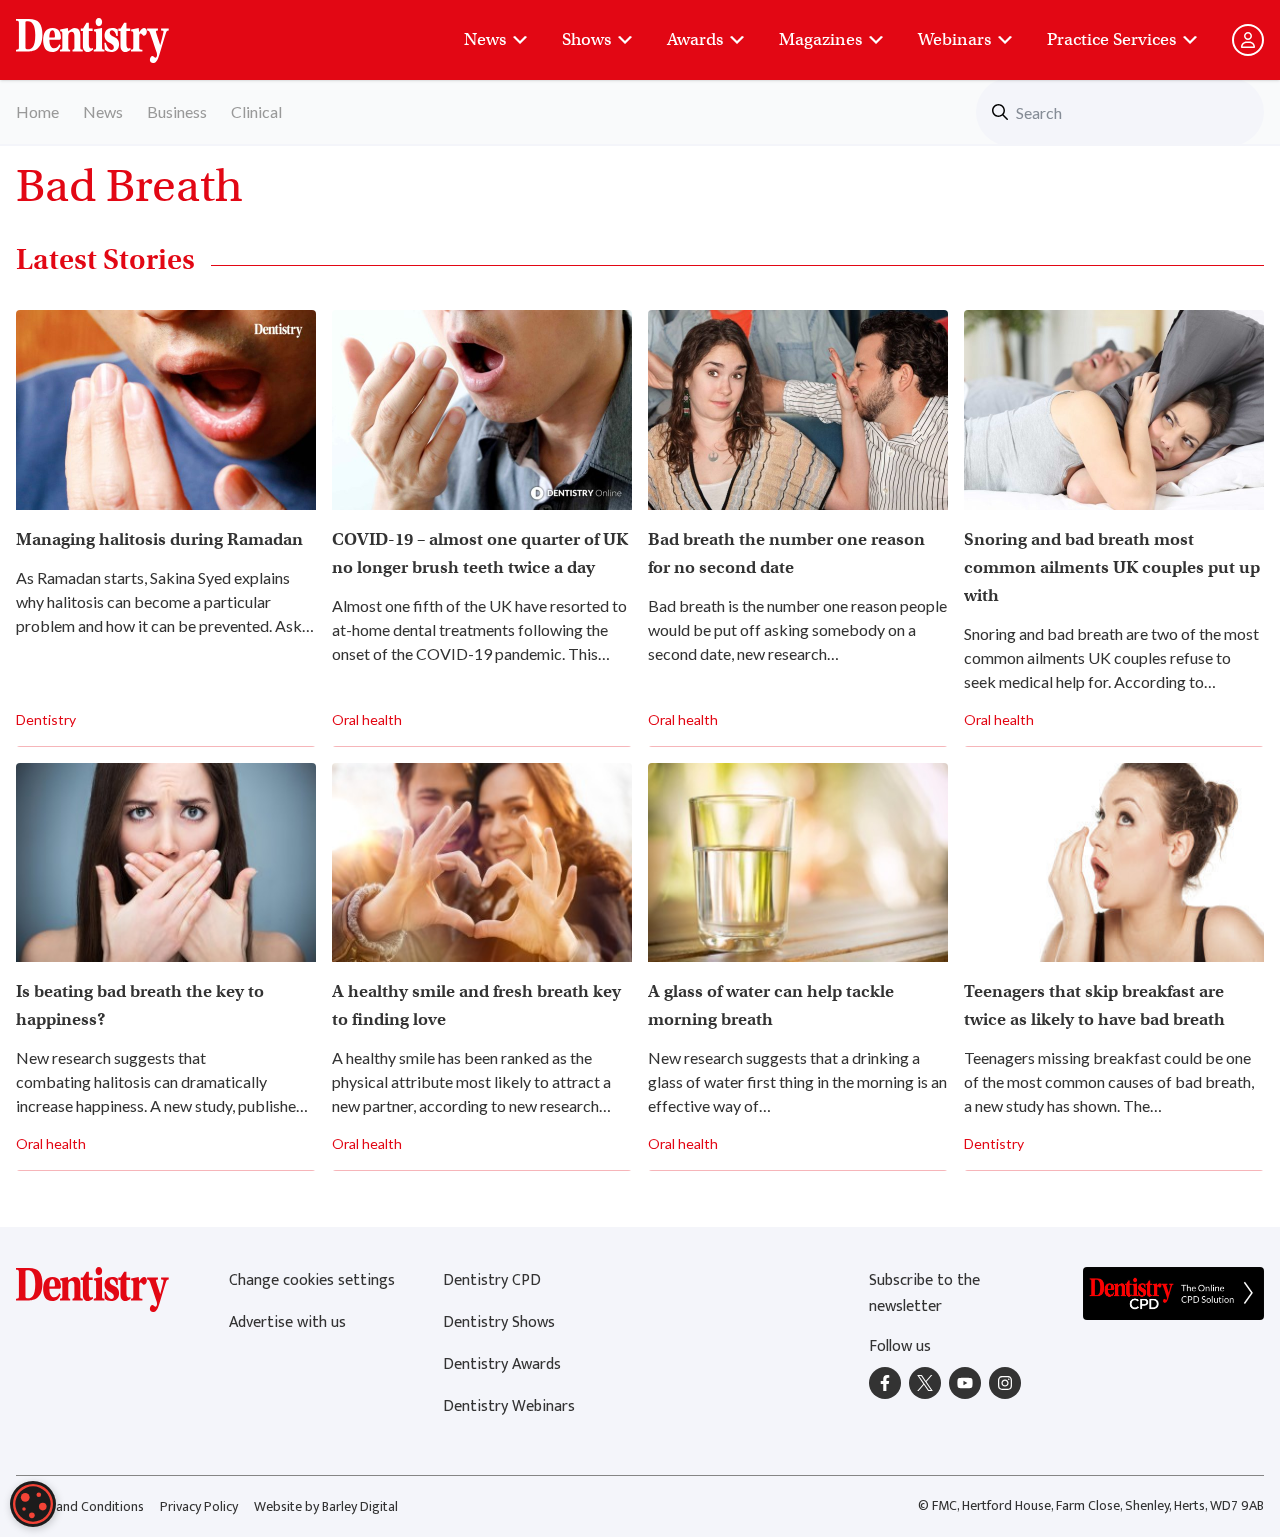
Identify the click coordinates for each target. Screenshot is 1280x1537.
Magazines (820, 39)
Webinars (954, 39)
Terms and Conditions (80, 1506)
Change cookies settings (312, 1280)
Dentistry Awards (502, 1364)
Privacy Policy (199, 1506)
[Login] (1248, 40)
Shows (586, 39)
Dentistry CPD (492, 1280)
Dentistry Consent (116, 30)
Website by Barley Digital (326, 1506)
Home (37, 111)
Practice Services (1111, 39)
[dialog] (33, 1504)
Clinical (256, 111)
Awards (695, 39)
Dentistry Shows (499, 1322)
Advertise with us (287, 1322)
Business (177, 111)
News (485, 39)
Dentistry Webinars (509, 1406)
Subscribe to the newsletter (924, 1293)
